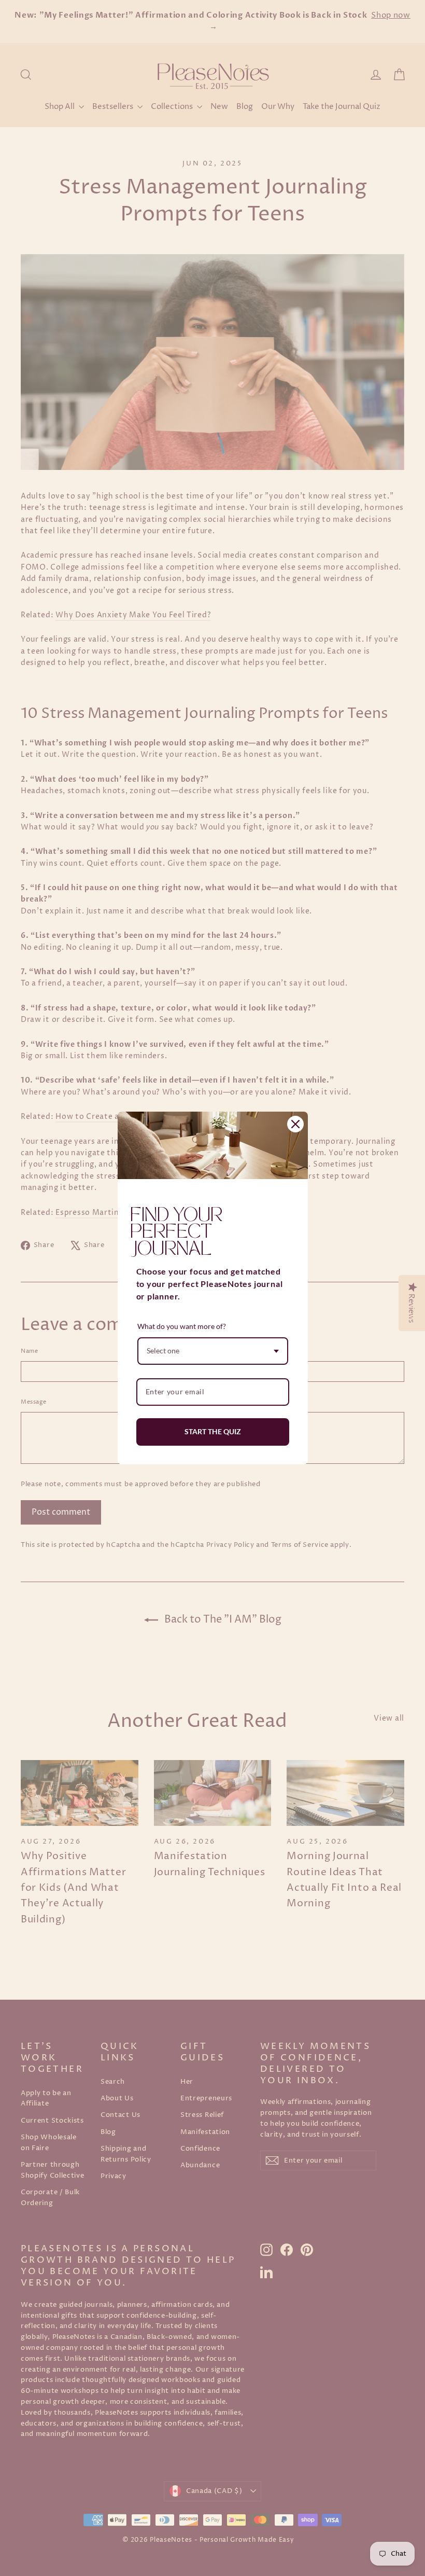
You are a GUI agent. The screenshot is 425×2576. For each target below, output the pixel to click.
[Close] (295, 1124)
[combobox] (213, 1351)
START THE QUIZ (213, 1431)
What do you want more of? (182, 1326)
